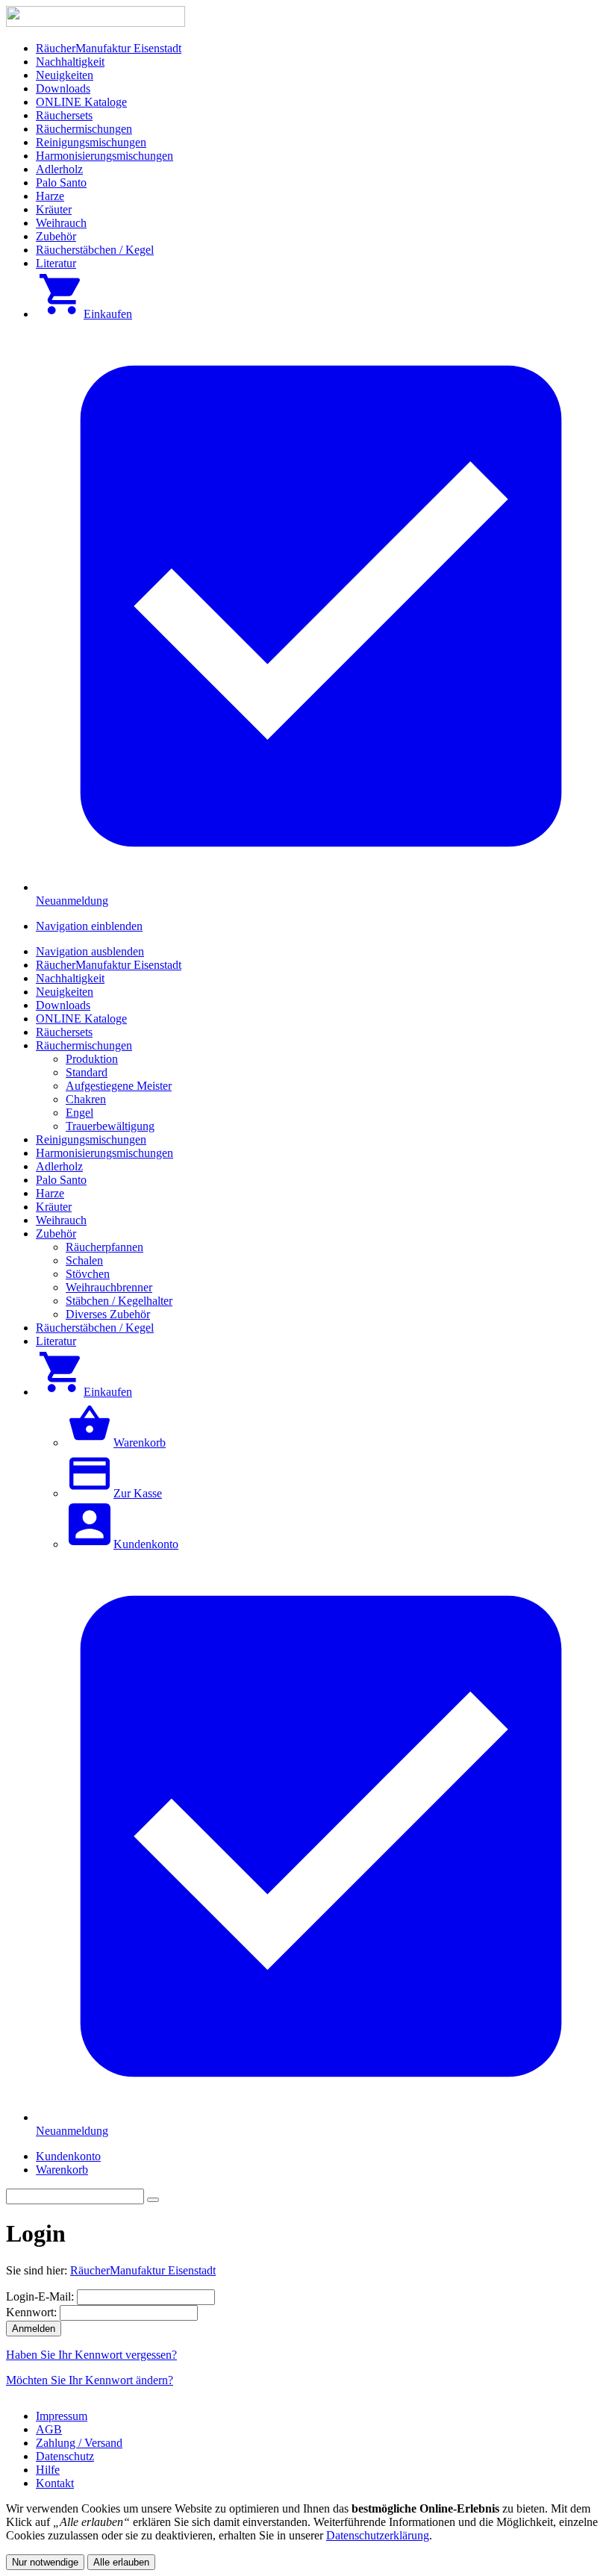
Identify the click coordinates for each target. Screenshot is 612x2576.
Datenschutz (65, 2456)
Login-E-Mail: (40, 2296)
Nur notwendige (45, 2562)
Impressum (62, 2416)
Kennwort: (31, 2312)
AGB (49, 2429)
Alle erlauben (121, 2562)
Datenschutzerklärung (378, 2535)
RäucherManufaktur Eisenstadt (143, 2270)
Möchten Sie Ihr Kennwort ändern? (90, 2380)
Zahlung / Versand (79, 2443)
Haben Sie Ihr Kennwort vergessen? (91, 2355)
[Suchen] (153, 2200)
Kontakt (55, 2483)
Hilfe (48, 2470)
